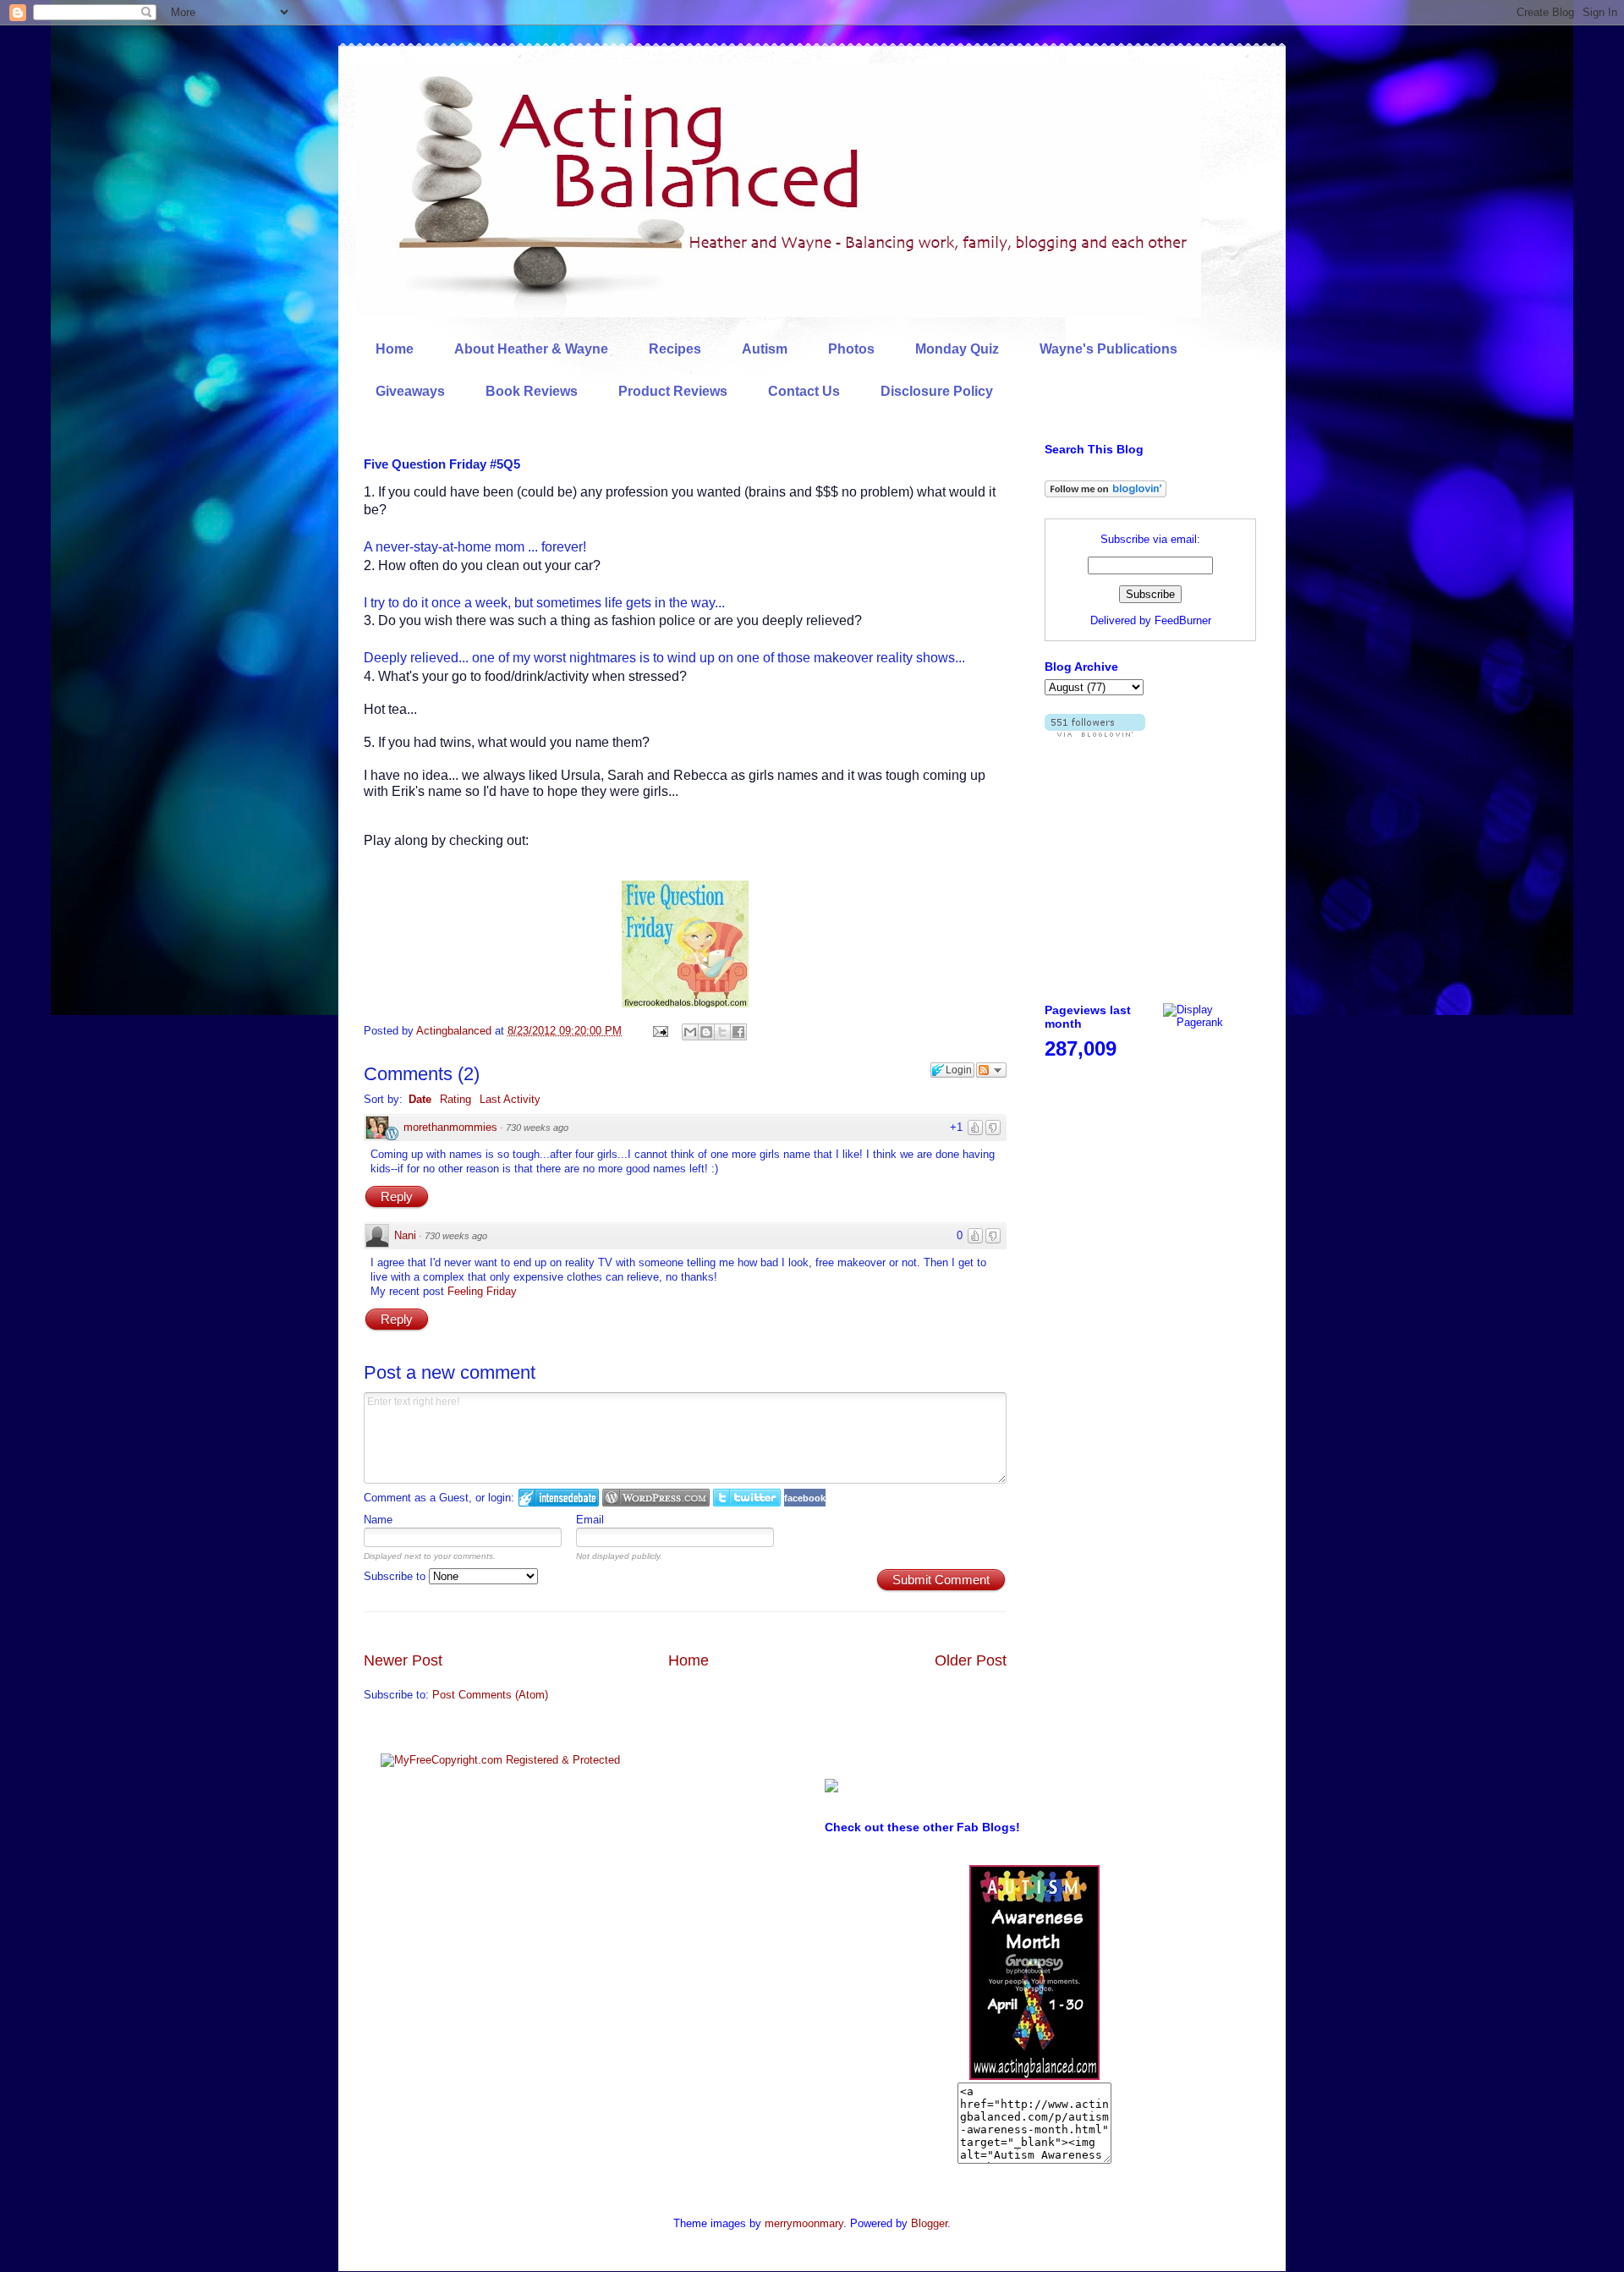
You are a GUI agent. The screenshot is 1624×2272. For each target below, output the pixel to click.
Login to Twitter (747, 1498)
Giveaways (410, 391)
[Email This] (690, 1032)
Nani (405, 1235)
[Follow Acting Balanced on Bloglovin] (1106, 494)
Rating (455, 1099)
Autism (765, 349)
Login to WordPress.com (656, 1498)
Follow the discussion (991, 1070)
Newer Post (403, 1660)
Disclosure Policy (937, 391)
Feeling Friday (482, 1291)
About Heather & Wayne (531, 349)
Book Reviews (532, 391)
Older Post (971, 1660)
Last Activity (510, 1099)
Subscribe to (396, 1576)
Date (420, 1099)
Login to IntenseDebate (559, 1498)
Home (395, 349)
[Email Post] (659, 1031)
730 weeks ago (537, 1128)
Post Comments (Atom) (490, 1695)
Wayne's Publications (1108, 349)
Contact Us (804, 391)
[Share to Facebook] (738, 1032)
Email (590, 1520)
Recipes (675, 349)
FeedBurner (1183, 620)
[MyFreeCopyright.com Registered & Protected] (500, 1760)
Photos (851, 349)
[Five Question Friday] (685, 1004)
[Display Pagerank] (1210, 1022)
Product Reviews (673, 391)
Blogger (929, 2223)
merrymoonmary (804, 2223)
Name (378, 1520)
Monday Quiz (957, 349)
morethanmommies (450, 1127)
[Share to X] (722, 1032)
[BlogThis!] (706, 1032)
